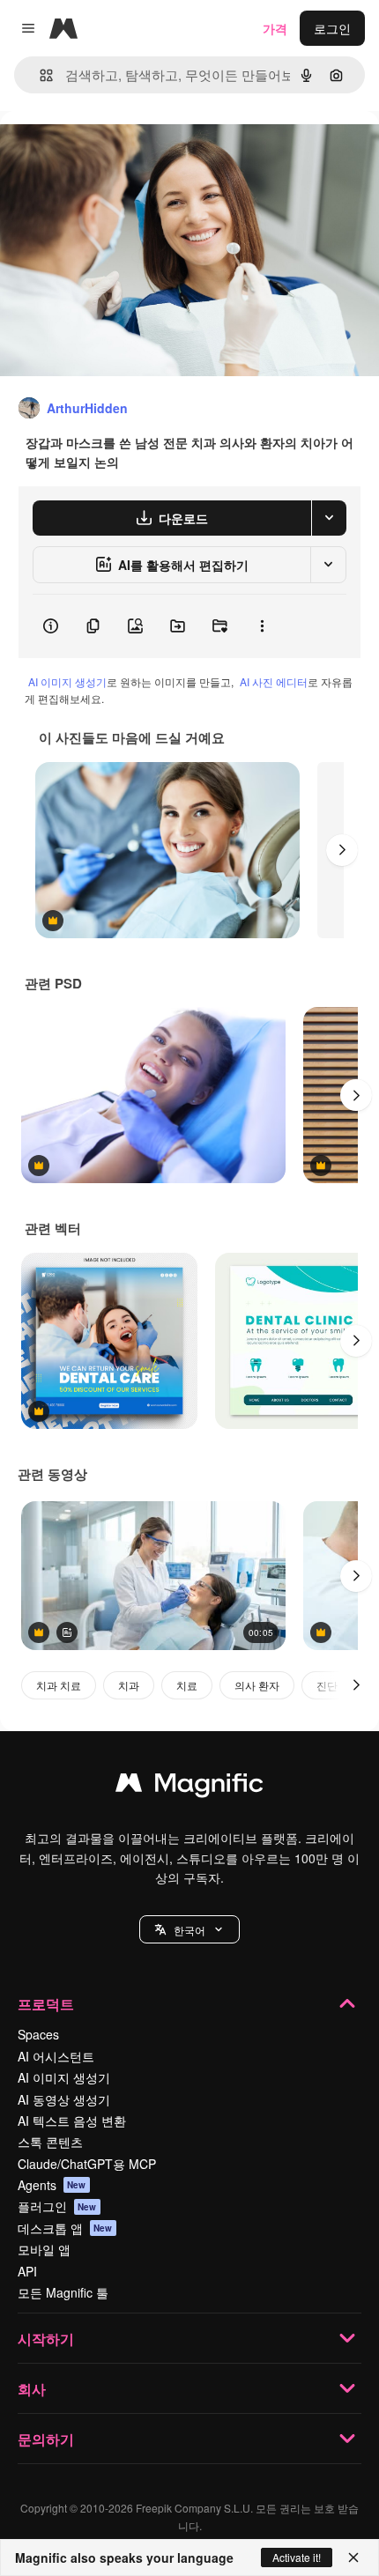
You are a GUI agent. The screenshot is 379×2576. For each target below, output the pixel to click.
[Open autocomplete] (39, 75)
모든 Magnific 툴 (63, 2292)
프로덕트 (46, 2004)
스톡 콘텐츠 (50, 2142)
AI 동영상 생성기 (64, 2099)
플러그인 (57, 2206)
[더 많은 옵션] (262, 626)
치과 (129, 1685)
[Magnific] (189, 1787)
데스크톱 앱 (65, 2228)
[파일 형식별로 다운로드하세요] (329, 518)
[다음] (342, 850)
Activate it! (297, 2557)
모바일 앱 (44, 2249)
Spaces (38, 2034)
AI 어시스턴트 (56, 2056)
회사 (32, 2389)
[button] (189, 1929)
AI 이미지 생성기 (67, 681)
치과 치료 (59, 1685)
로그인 (332, 28)
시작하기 (46, 2339)
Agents (52, 2185)
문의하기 (46, 2439)
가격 (275, 28)
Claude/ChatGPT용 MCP (87, 2164)
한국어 (189, 1930)
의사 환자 (257, 1685)
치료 (187, 1685)
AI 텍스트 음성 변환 (72, 2121)
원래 (101, 151)
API (27, 2271)
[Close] (353, 2557)
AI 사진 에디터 (274, 681)
